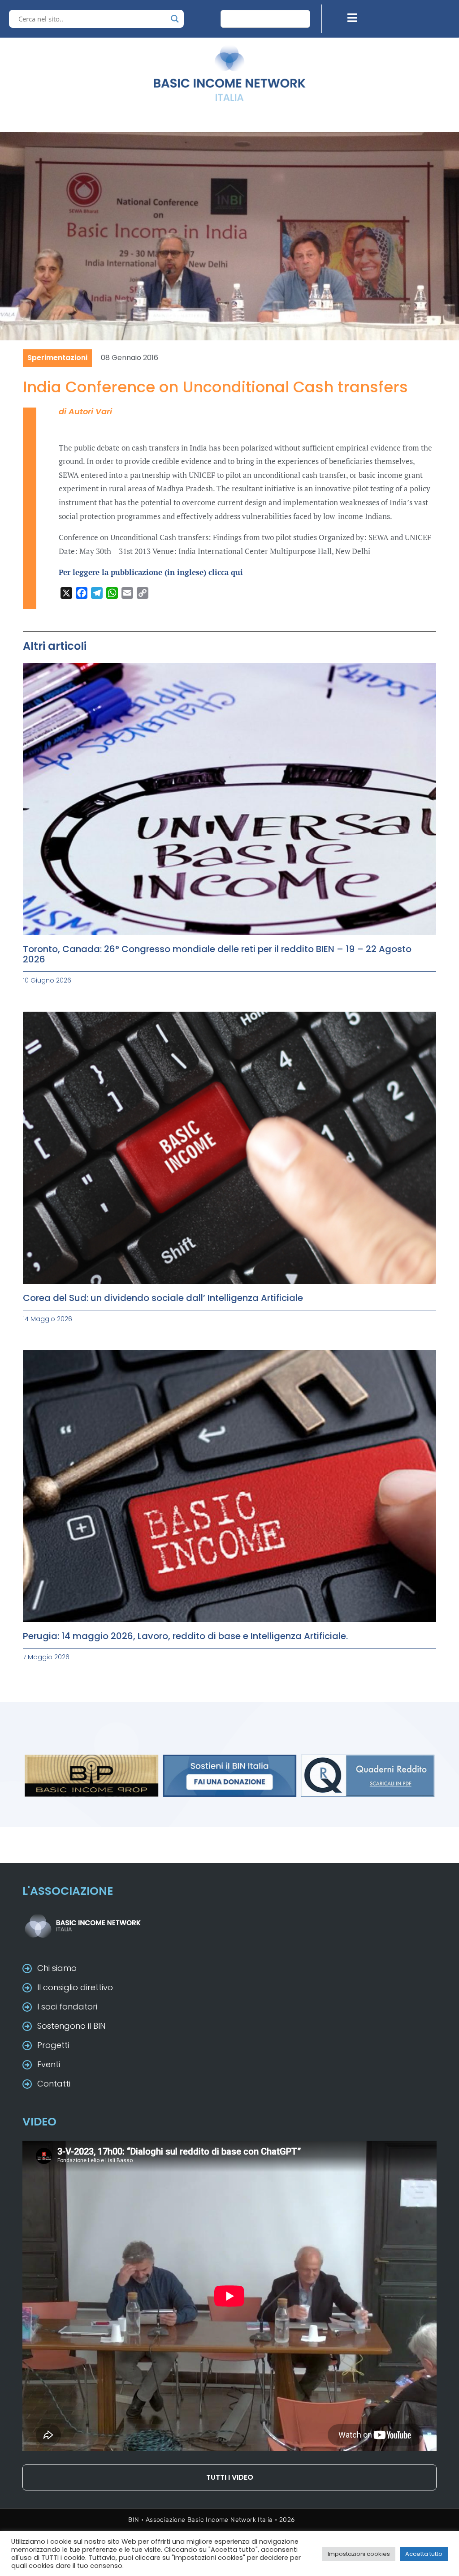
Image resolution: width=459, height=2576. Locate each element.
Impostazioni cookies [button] (359, 2554)
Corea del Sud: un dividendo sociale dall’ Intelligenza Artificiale (163, 1298)
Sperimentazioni (57, 358)
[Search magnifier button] (175, 19)
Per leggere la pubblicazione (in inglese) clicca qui (151, 572)
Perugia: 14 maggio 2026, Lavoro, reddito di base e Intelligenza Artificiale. (185, 1636)
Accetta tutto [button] (424, 2554)
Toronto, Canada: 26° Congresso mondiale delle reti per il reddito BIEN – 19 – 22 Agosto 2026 (217, 954)
